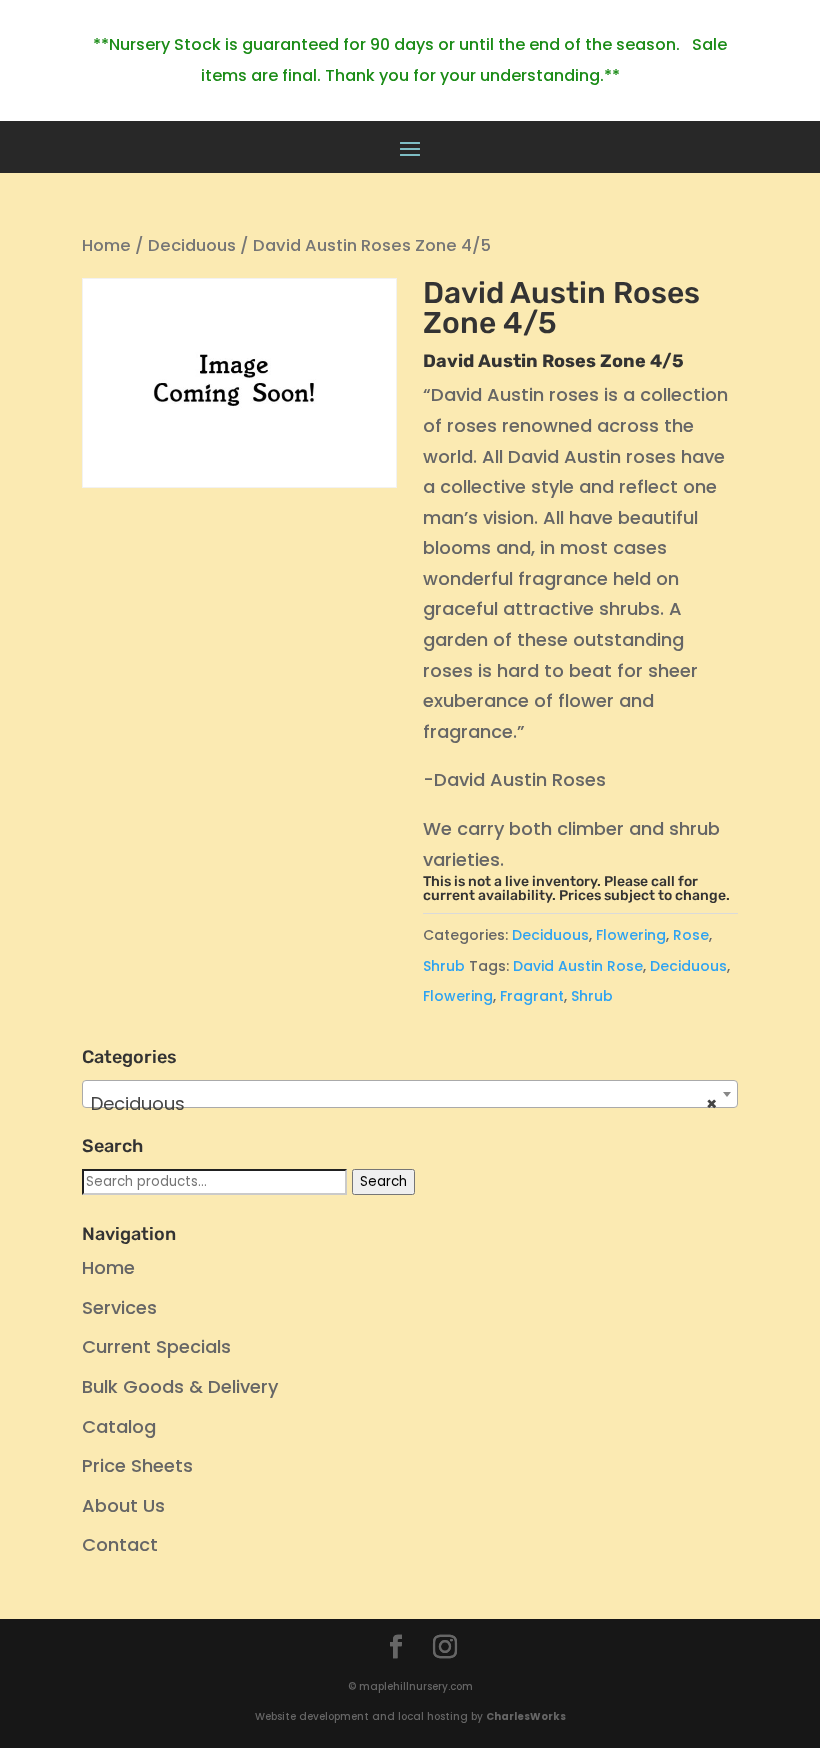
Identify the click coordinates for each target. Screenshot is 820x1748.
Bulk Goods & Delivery (180, 1386)
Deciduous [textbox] (404, 1103)
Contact (120, 1544)
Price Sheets (137, 1465)
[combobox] (410, 1094)
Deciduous (192, 245)
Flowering (631, 935)
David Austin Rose (578, 966)
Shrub (444, 966)
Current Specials (156, 1346)
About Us (123, 1505)
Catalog (119, 1426)
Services (119, 1307)
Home (106, 245)
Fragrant (532, 996)
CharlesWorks (526, 1716)
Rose (691, 935)
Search (383, 1181)
